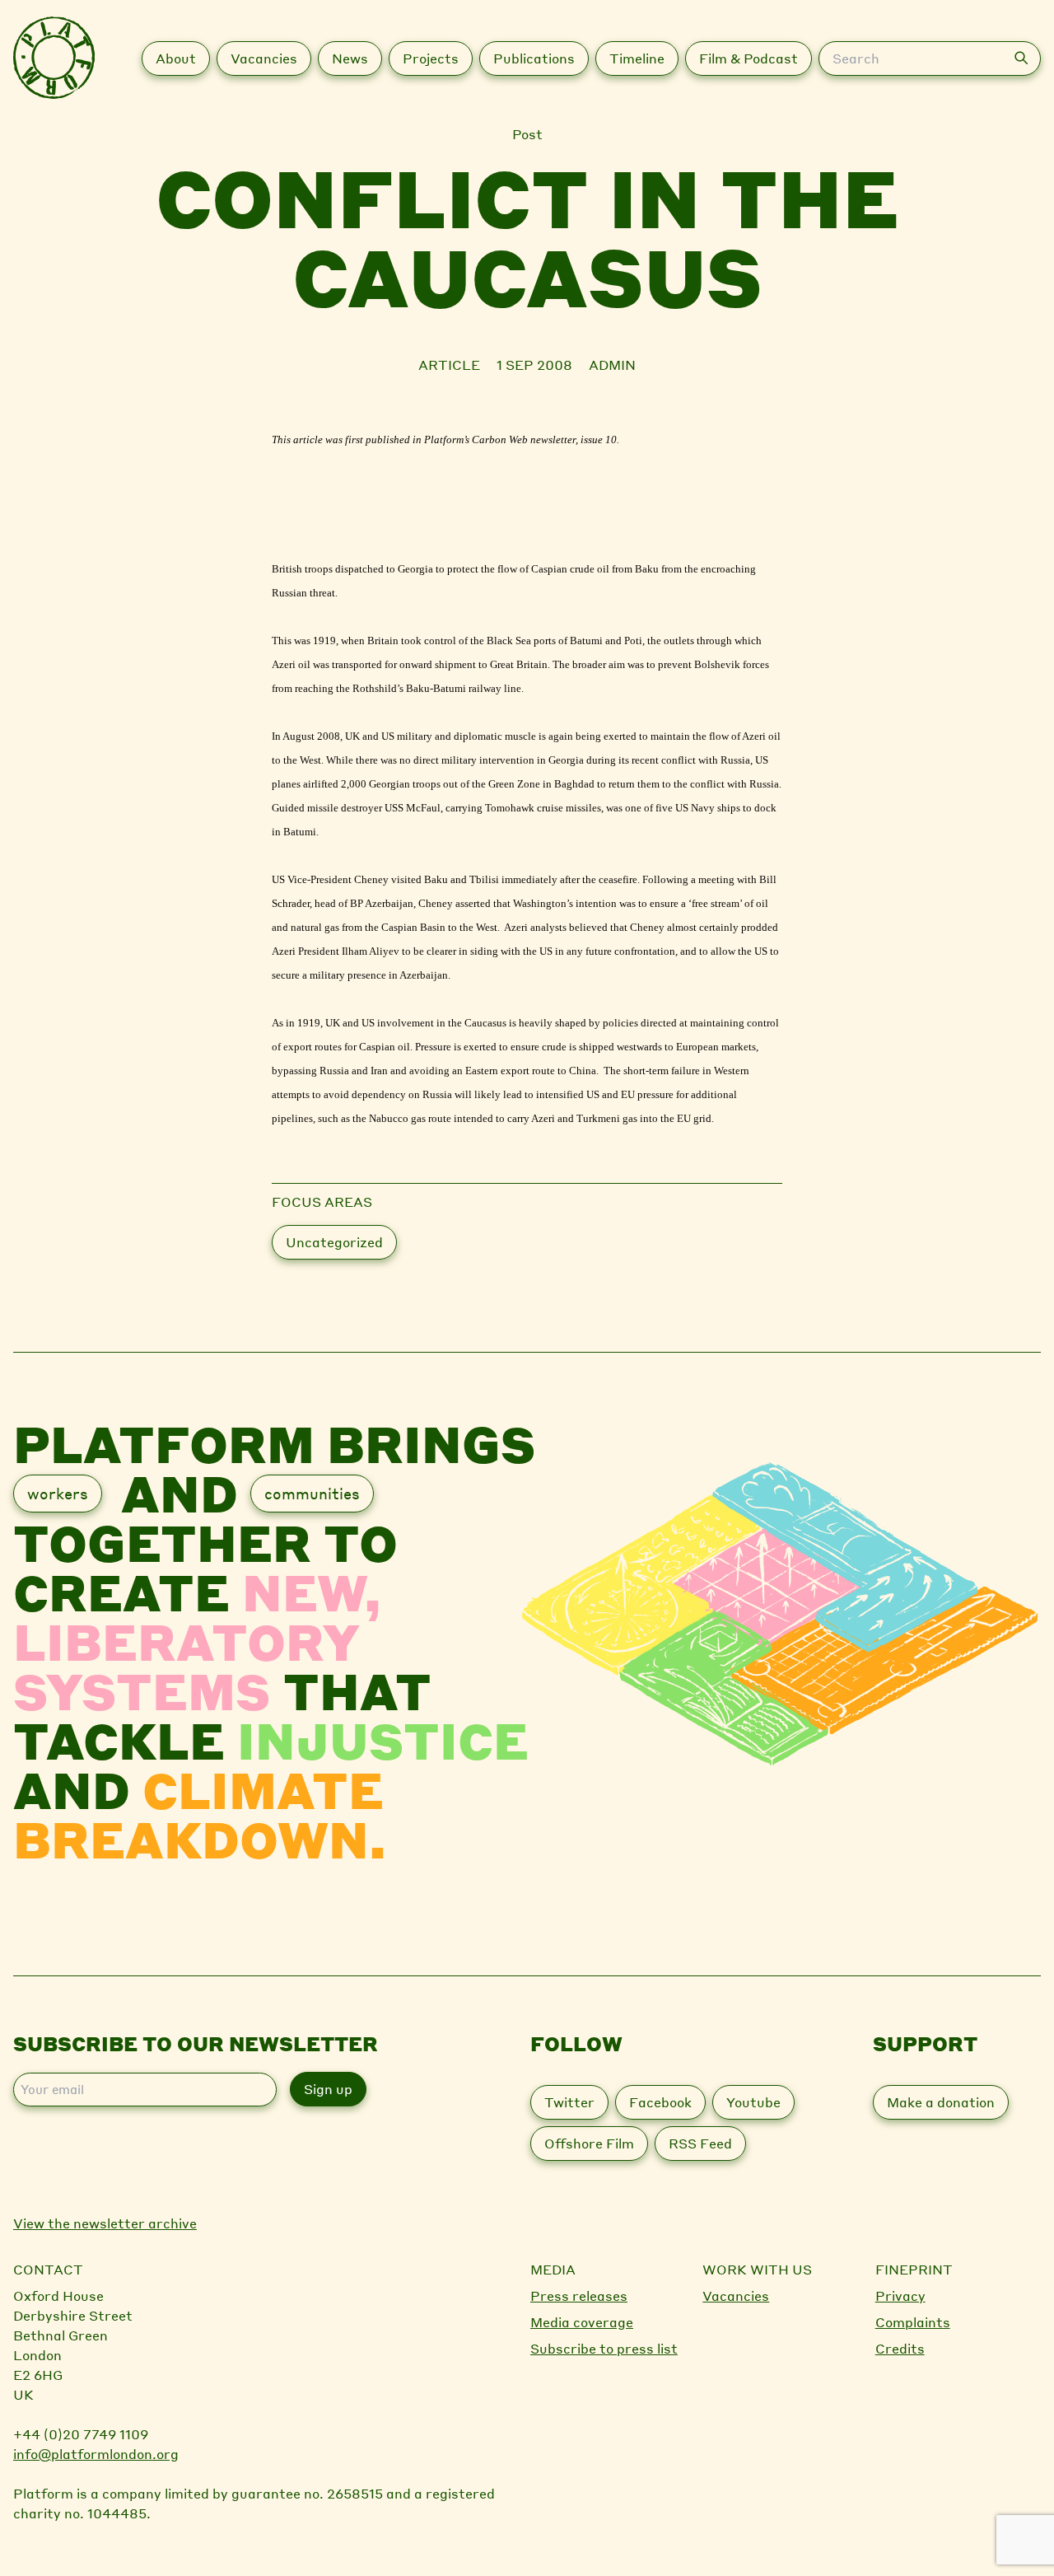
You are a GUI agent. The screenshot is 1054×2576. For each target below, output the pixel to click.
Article (451, 365)
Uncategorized (334, 1242)
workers (58, 1493)
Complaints (913, 2322)
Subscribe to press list (604, 2348)
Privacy (900, 2295)
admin (612, 365)
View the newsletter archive (105, 2223)
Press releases (579, 2295)
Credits (900, 2348)
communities (312, 1493)
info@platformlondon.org (96, 2454)
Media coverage (582, 2322)
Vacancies (736, 2295)
